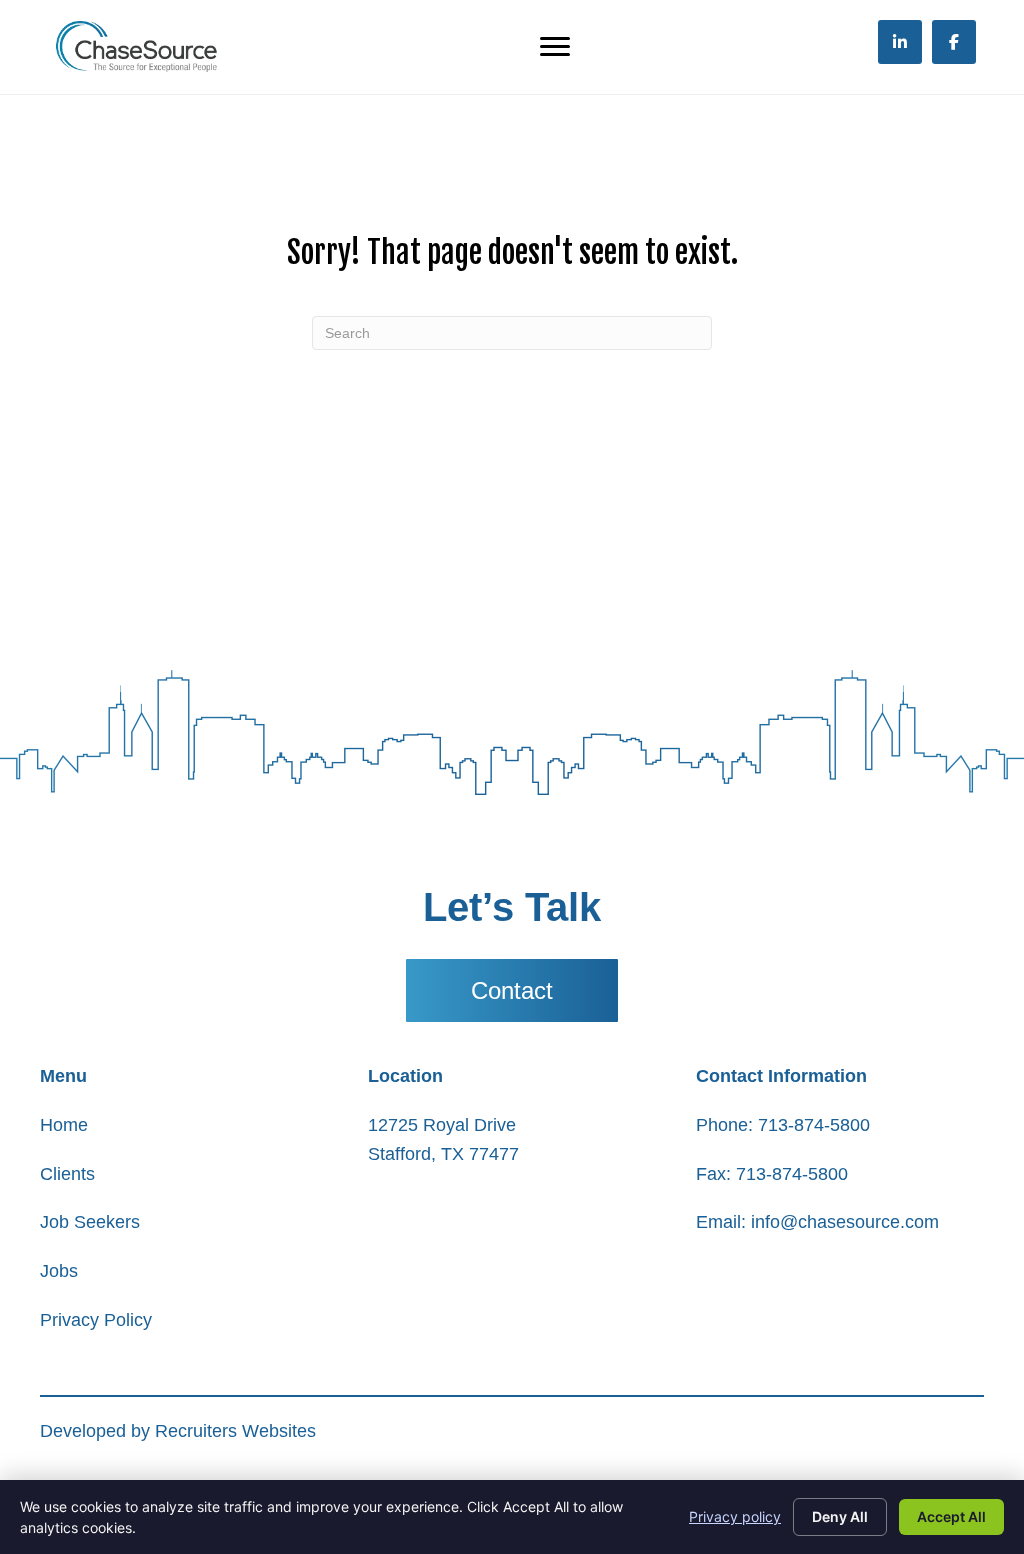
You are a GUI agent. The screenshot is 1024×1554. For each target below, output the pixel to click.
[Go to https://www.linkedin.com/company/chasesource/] (900, 42)
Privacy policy (735, 1516)
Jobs (59, 1271)
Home (64, 1125)
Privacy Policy (96, 1320)
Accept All (951, 1516)
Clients (67, 1174)
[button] (512, 990)
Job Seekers (90, 1222)
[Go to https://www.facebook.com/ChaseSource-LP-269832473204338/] (954, 42)
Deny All (840, 1516)
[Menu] (555, 47)
